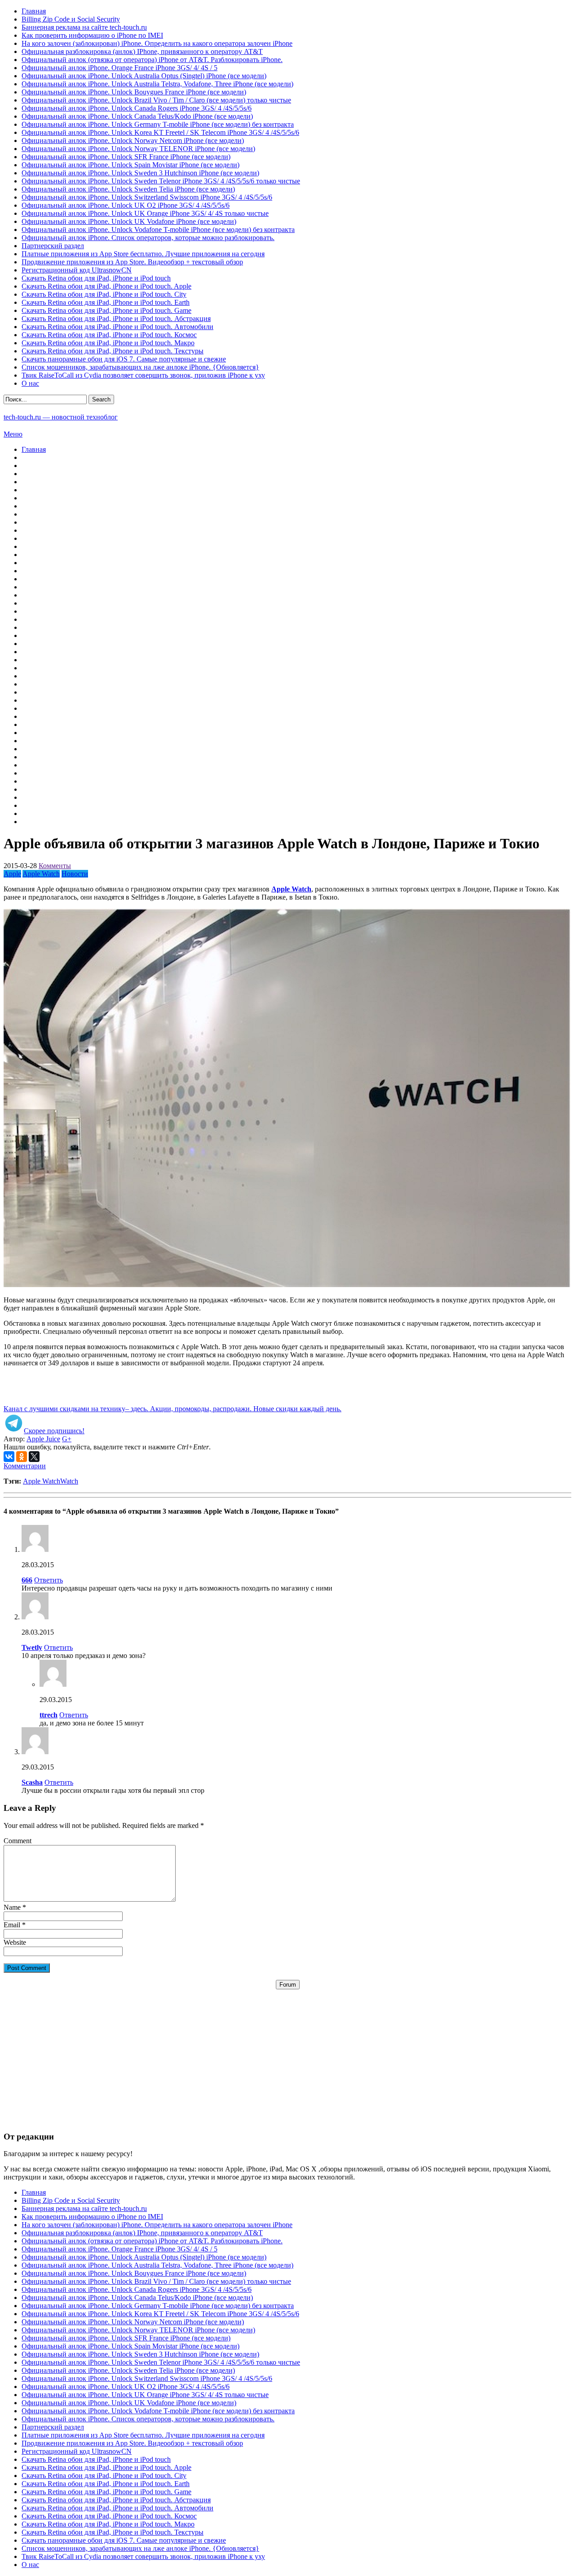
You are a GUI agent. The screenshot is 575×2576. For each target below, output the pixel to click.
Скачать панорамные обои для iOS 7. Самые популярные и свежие (124, 359)
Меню (13, 434)
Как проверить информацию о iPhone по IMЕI (92, 35)
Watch (69, 1481)
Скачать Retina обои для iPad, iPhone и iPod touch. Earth (106, 302)
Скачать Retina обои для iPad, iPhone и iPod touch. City (104, 294)
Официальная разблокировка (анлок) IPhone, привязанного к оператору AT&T (142, 51)
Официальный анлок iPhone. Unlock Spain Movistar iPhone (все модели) (130, 165)
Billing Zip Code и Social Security (71, 19)
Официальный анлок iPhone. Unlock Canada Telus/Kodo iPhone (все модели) (137, 116)
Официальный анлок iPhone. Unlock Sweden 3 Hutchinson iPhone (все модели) (140, 173)
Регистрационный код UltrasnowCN (77, 270)
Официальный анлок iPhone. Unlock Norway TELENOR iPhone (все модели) (138, 149)
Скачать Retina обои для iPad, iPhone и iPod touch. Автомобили (117, 327)
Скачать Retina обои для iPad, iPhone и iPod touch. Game (106, 310)
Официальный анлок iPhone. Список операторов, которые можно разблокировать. (148, 238)
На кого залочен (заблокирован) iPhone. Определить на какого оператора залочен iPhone (157, 43)
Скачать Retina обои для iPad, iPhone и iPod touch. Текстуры (113, 351)
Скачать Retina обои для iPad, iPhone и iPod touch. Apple (106, 286)
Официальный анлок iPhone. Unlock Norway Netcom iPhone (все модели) (133, 140)
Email (12, 1925)
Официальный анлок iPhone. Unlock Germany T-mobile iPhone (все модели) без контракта (158, 124)
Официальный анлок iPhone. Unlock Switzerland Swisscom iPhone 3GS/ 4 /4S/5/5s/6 (147, 197)
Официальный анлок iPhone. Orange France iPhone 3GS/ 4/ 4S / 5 (119, 68)
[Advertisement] (287, 2052)
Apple (12, 874)
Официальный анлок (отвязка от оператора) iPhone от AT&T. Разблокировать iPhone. (152, 60)
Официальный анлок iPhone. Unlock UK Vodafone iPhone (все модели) (129, 221)
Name (12, 1907)
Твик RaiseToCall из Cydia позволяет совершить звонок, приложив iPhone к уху (143, 375)
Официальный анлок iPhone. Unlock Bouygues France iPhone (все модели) (134, 92)
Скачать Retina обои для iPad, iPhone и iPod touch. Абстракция (116, 319)
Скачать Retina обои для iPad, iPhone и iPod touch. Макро (108, 343)
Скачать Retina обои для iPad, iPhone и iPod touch (96, 278)
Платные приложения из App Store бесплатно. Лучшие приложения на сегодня (143, 254)
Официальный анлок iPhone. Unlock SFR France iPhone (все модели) (126, 157)
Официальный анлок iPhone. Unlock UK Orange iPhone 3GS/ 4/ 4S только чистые (145, 213)
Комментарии (25, 1466)
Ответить (49, 1580)
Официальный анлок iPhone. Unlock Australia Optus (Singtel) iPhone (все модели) (144, 76)
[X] (34, 1457)
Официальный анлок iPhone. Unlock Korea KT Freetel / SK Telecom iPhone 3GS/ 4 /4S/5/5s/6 (160, 132)
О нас (30, 383)
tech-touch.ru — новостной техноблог (61, 417)
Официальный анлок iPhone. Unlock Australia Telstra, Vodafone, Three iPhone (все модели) (157, 84)
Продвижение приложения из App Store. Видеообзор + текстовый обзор (132, 262)
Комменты (55, 866)
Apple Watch (41, 874)
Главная (34, 11)
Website (15, 1942)
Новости (75, 874)
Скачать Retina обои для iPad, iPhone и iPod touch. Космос (109, 335)
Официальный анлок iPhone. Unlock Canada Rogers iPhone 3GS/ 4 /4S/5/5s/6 (137, 108)
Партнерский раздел (53, 246)
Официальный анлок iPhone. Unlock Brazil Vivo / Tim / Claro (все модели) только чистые (156, 100)
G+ (67, 1439)
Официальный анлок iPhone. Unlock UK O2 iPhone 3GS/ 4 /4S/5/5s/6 (126, 205)
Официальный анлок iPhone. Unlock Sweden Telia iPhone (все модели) (128, 189)
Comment (18, 1841)
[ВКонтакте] (9, 1457)
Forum (288, 1985)
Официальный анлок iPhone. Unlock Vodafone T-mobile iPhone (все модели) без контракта (158, 230)
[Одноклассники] (22, 1457)
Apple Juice (43, 1439)
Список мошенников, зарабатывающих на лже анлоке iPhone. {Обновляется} (140, 367)
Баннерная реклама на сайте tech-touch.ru (84, 27)
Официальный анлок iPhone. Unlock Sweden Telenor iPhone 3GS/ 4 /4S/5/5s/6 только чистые (161, 181)
